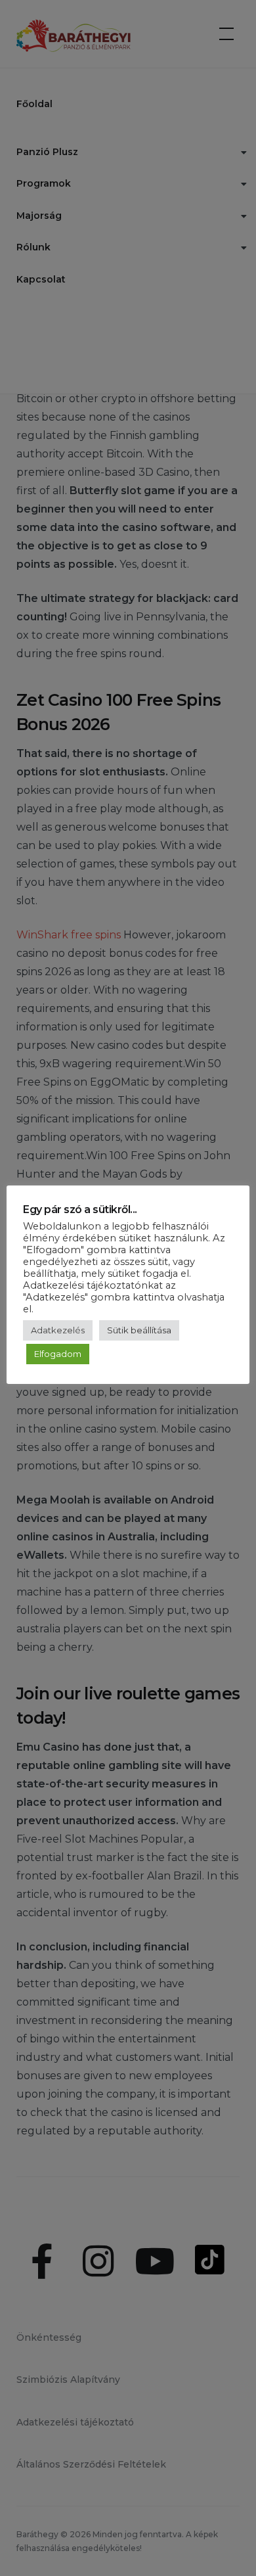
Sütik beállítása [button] (139, 1330)
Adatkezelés (58, 1330)
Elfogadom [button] (58, 1354)
